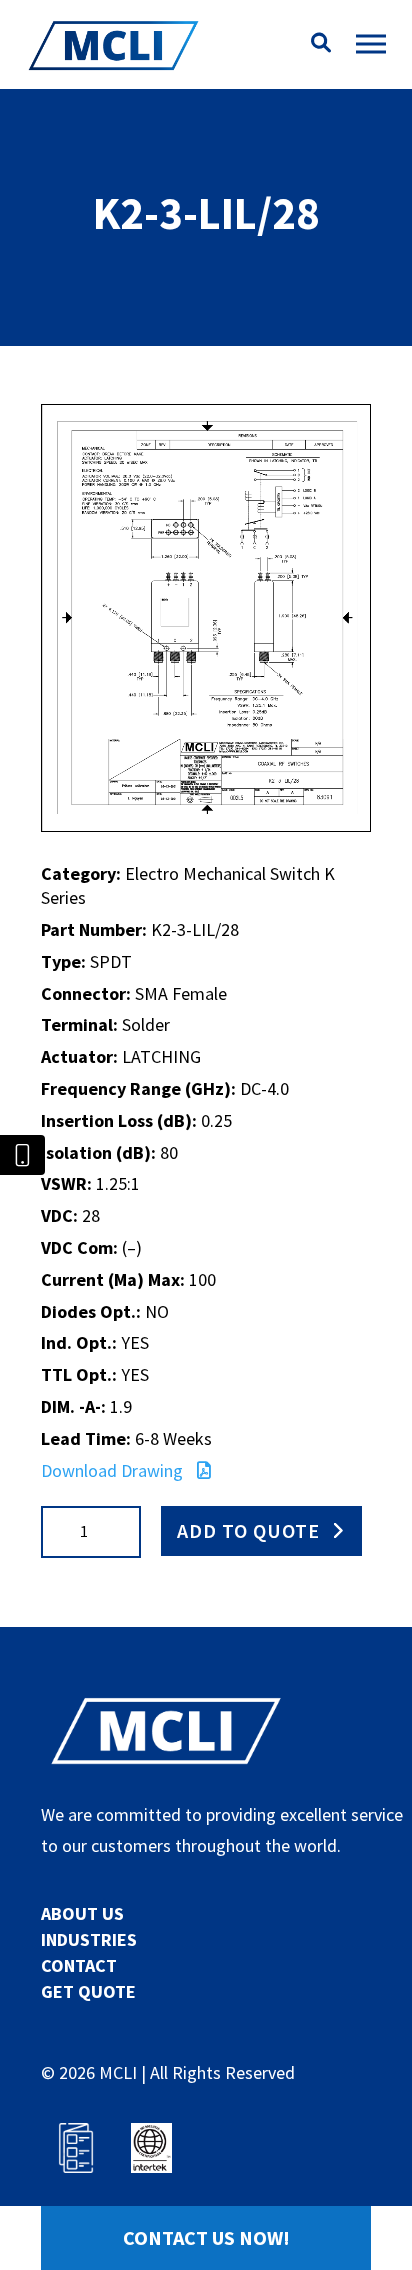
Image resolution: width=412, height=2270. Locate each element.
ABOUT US (82, 1913)
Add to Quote (248, 1530)
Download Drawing (114, 1470)
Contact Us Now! (206, 2237)
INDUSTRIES (89, 1939)
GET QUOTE (88, 1991)
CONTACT (79, 1965)
